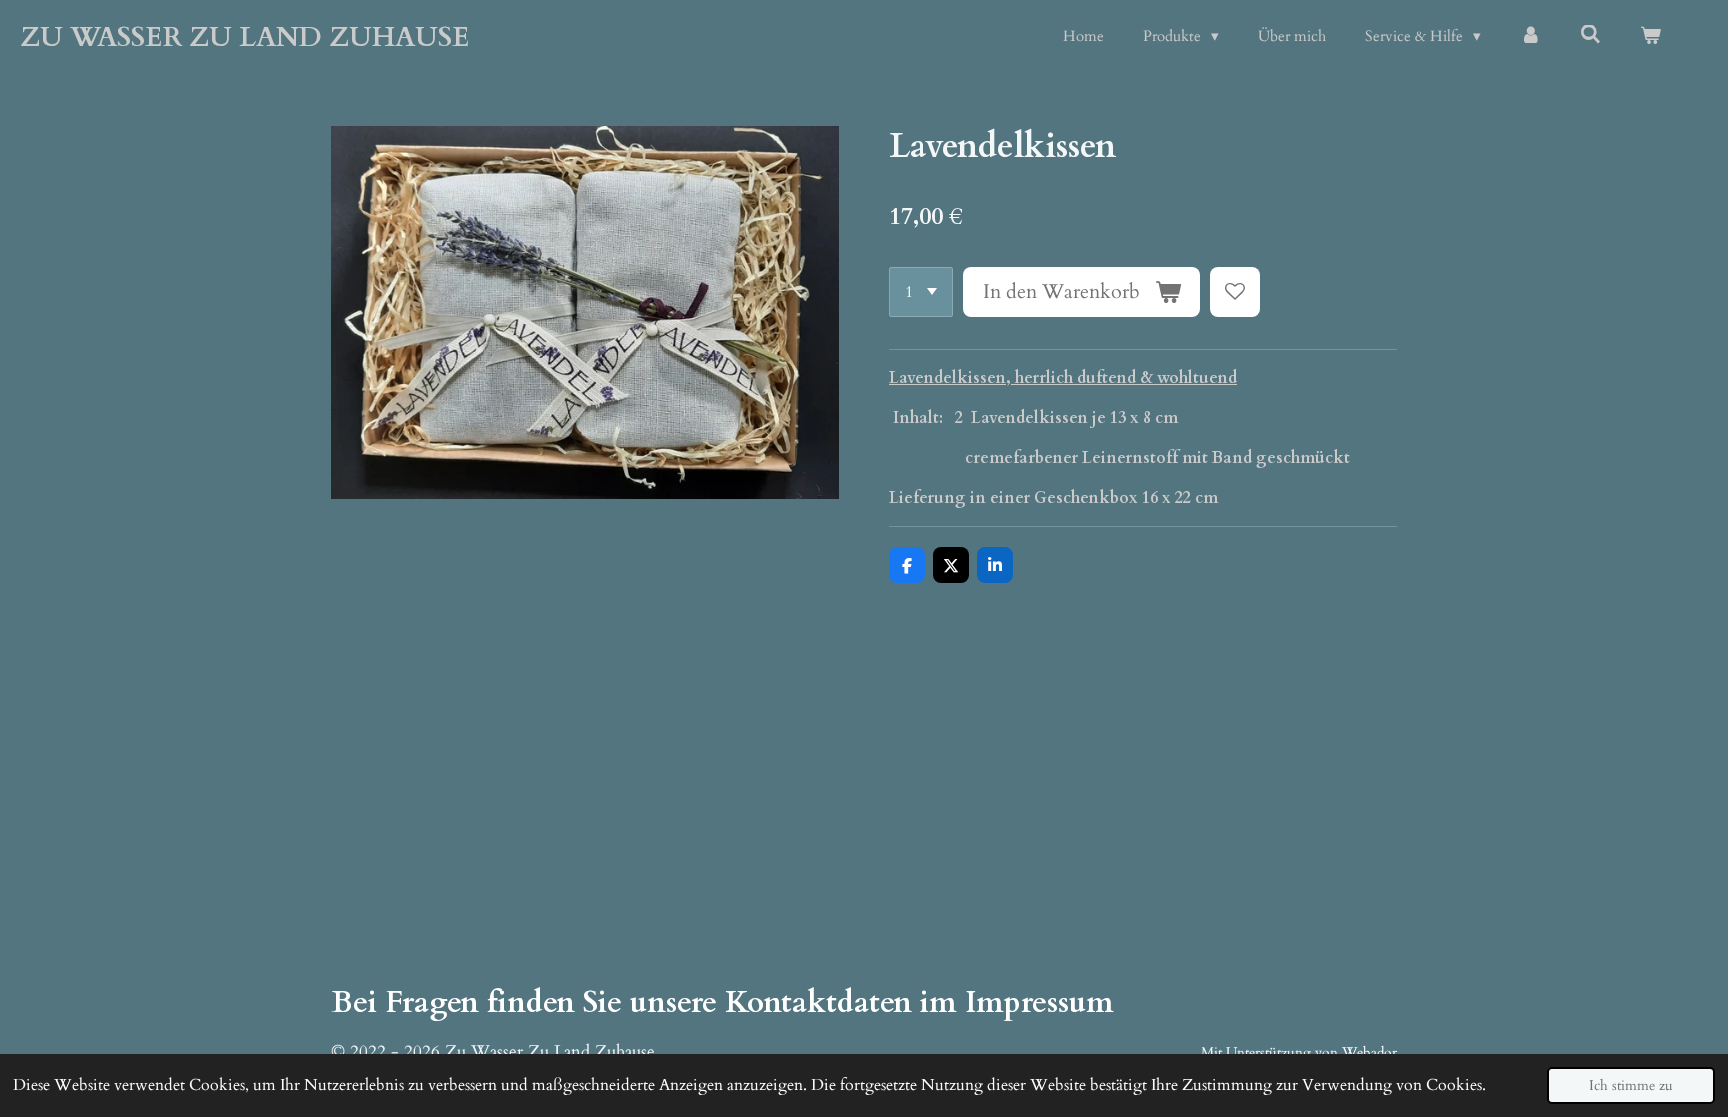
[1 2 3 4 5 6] (921, 292)
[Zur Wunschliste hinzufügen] (1235, 292)
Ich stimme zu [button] (1631, 1085)
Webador (1369, 1052)
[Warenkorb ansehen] (1650, 36)
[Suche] (1590, 35)
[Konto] (1530, 36)
